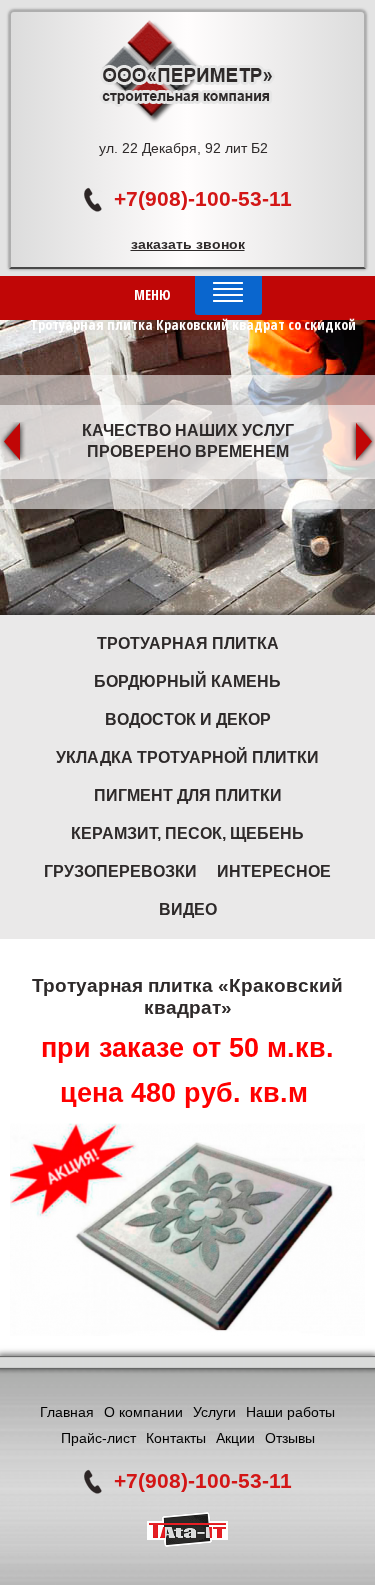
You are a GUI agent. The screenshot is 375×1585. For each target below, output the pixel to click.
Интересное (274, 871)
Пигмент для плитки (188, 795)
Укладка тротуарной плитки (187, 757)
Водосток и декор (188, 719)
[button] (13, 441)
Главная (67, 1412)
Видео (188, 909)
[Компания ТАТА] (187, 1542)
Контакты (176, 1438)
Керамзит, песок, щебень (187, 833)
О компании (143, 1412)
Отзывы (290, 1438)
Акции (235, 1438)
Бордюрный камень (187, 681)
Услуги (214, 1412)
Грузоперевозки (120, 871)
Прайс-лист (98, 1438)
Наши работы (290, 1412)
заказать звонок (188, 244)
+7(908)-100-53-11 (203, 198)
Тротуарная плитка (188, 643)
